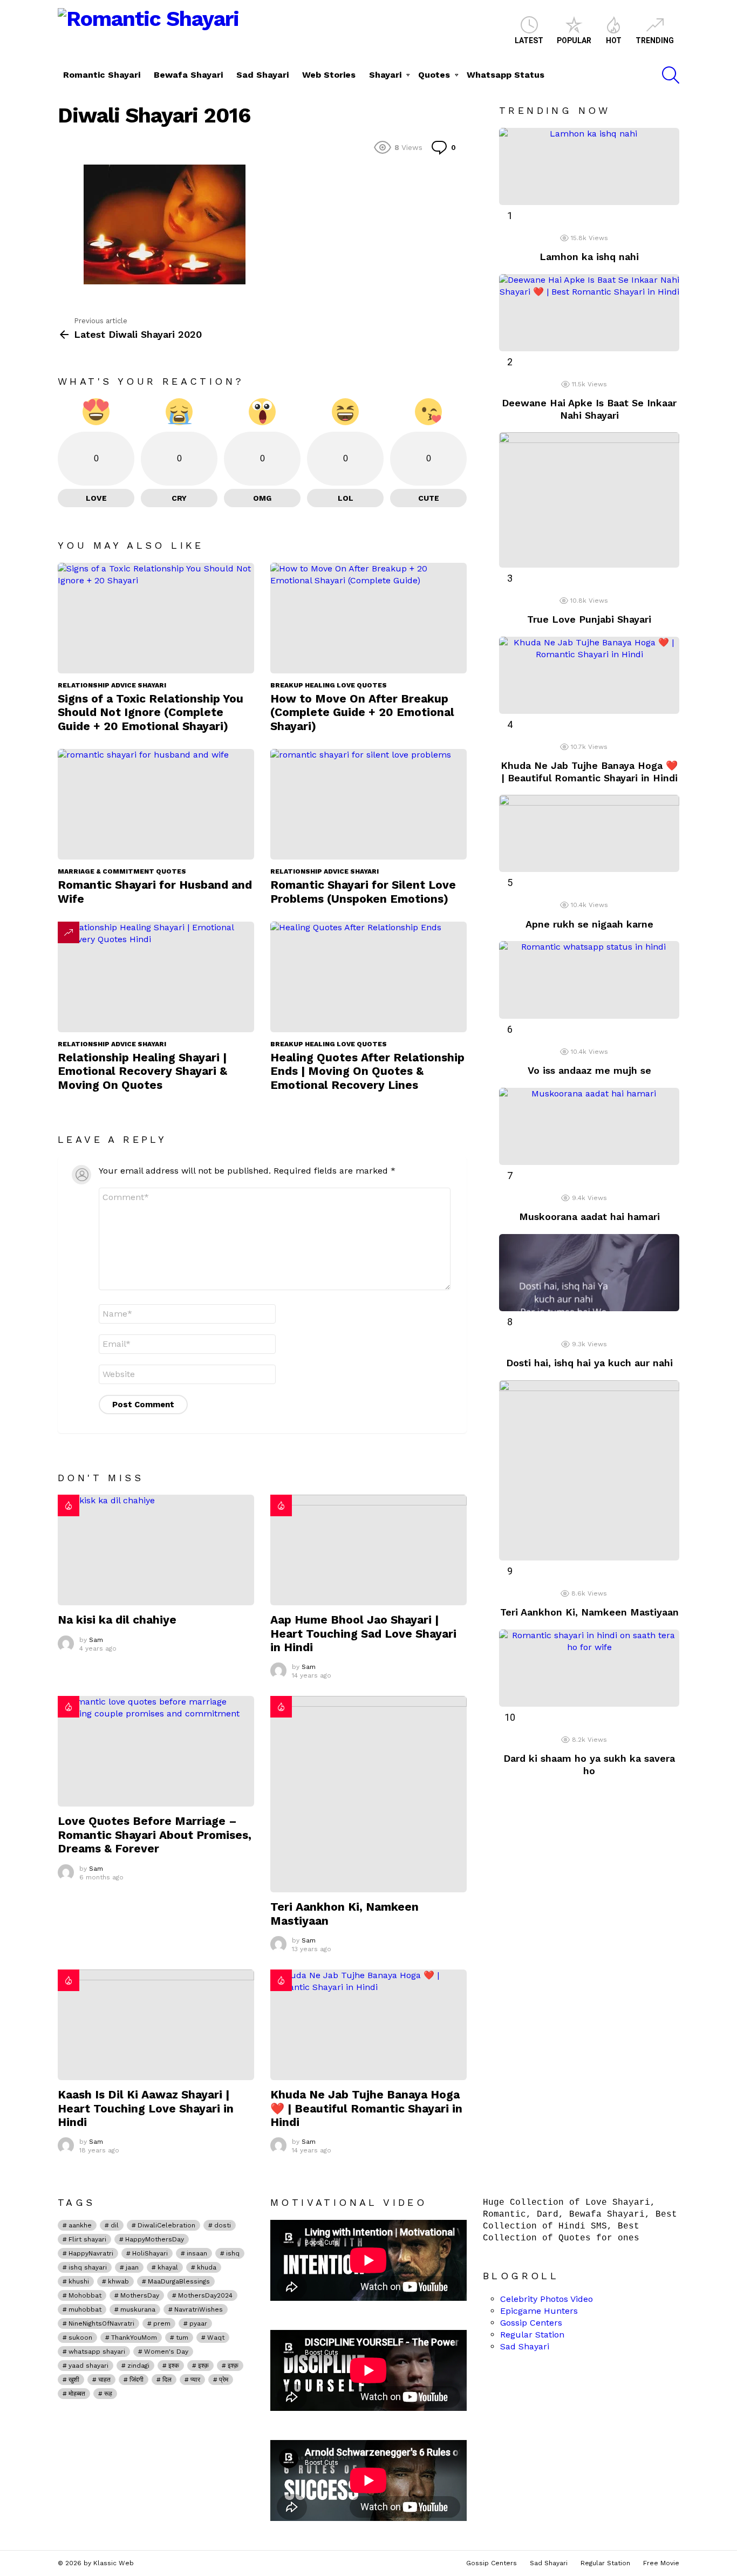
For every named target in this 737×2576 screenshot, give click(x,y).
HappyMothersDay (155, 2239)
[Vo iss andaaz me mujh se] (589, 980)
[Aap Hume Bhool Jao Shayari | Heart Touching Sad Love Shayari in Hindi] (368, 1550)
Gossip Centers (531, 2323)
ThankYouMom (134, 2338)
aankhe (80, 2225)
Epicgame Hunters (539, 2311)
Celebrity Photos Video (547, 2299)
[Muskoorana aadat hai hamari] (589, 1126)
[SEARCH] (671, 75)
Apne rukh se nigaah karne (589, 924)
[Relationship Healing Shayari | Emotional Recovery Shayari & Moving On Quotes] (156, 977)
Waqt (216, 2338)
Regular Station (532, 2335)
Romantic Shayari (102, 75)
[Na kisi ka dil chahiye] (156, 1550)
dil (115, 2225)
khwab (118, 2281)
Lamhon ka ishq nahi (589, 257)
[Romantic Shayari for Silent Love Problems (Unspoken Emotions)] (368, 804)
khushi (79, 2281)
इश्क (174, 2366)
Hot (614, 40)
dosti (223, 2225)
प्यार (195, 2380)
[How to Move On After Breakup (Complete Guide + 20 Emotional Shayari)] (368, 618)
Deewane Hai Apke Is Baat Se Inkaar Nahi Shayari (589, 409)
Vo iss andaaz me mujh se (589, 1070)
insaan (197, 2253)
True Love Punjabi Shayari (589, 619)
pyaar (198, 2323)
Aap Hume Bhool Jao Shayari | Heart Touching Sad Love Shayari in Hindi (363, 1633)
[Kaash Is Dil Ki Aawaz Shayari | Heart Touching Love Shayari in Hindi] (156, 2025)
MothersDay (140, 2295)
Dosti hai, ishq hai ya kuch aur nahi (589, 1363)
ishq (233, 2253)
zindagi (138, 2366)
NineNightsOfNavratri (101, 2323)
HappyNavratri (91, 2253)
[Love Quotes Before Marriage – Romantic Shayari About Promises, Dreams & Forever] (156, 1751)
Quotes (434, 75)
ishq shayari (88, 2267)
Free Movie (661, 2563)
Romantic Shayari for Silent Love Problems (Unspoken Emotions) (363, 891)
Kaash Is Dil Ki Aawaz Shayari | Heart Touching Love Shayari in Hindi (146, 2108)
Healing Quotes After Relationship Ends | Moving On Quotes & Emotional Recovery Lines (367, 1071)
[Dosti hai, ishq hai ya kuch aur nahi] (589, 1273)
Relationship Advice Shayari (112, 685)
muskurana (138, 2309)
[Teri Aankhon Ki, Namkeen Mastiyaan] (368, 1794)
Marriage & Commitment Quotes (122, 871)
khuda (207, 2267)
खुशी (74, 2380)
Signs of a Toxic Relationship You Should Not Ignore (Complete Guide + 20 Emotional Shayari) (151, 712)
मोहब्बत (77, 2394)
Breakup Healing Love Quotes (329, 685)
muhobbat (85, 2309)
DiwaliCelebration (166, 2225)
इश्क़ (233, 2366)
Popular (574, 40)
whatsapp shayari (97, 2352)
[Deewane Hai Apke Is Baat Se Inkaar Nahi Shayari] (589, 313)
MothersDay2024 (205, 2295)
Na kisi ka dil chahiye (117, 1620)
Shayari (385, 75)
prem (162, 2323)
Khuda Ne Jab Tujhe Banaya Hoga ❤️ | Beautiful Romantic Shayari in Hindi (366, 2108)
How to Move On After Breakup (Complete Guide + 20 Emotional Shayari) (362, 712)
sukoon (80, 2338)
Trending (655, 40)
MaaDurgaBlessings (179, 2281)
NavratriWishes (199, 2309)
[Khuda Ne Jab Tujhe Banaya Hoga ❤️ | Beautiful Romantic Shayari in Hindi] (368, 2025)
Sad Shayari (262, 75)
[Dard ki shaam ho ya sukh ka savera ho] (589, 1668)
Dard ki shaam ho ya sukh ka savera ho (589, 1764)
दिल (167, 2380)
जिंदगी (137, 2380)
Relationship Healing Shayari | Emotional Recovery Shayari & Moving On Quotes (142, 1071)
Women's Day (166, 2352)
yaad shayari (88, 2366)
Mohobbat (85, 2295)
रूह (108, 2394)
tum (182, 2338)
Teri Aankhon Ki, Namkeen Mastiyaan (589, 1612)
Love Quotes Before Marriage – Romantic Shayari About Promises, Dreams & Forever (155, 1835)
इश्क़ (203, 2366)
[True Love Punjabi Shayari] (589, 500)
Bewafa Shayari (188, 75)
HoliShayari (150, 2253)
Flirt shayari (87, 2239)
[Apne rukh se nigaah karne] (589, 833)
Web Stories (329, 75)
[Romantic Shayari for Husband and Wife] (156, 804)
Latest (529, 40)
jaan (132, 2267)
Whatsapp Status (506, 75)
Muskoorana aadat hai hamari (589, 1217)
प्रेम (224, 2380)
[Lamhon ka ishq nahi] (589, 166)
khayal (168, 2267)
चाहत (104, 2380)
